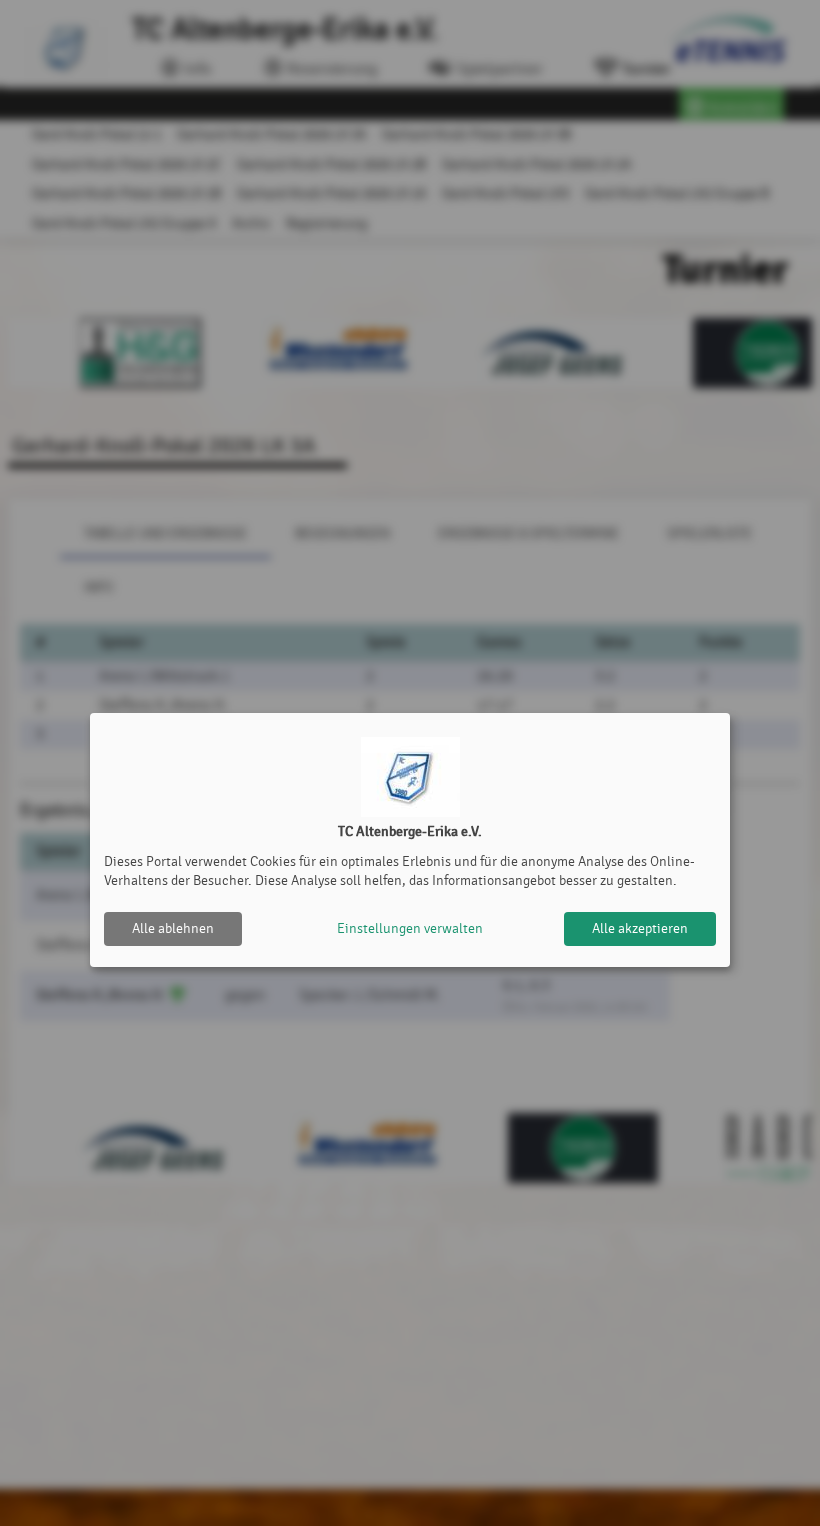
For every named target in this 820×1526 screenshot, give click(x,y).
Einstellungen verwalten (410, 928)
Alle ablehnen (173, 928)
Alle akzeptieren (640, 928)
